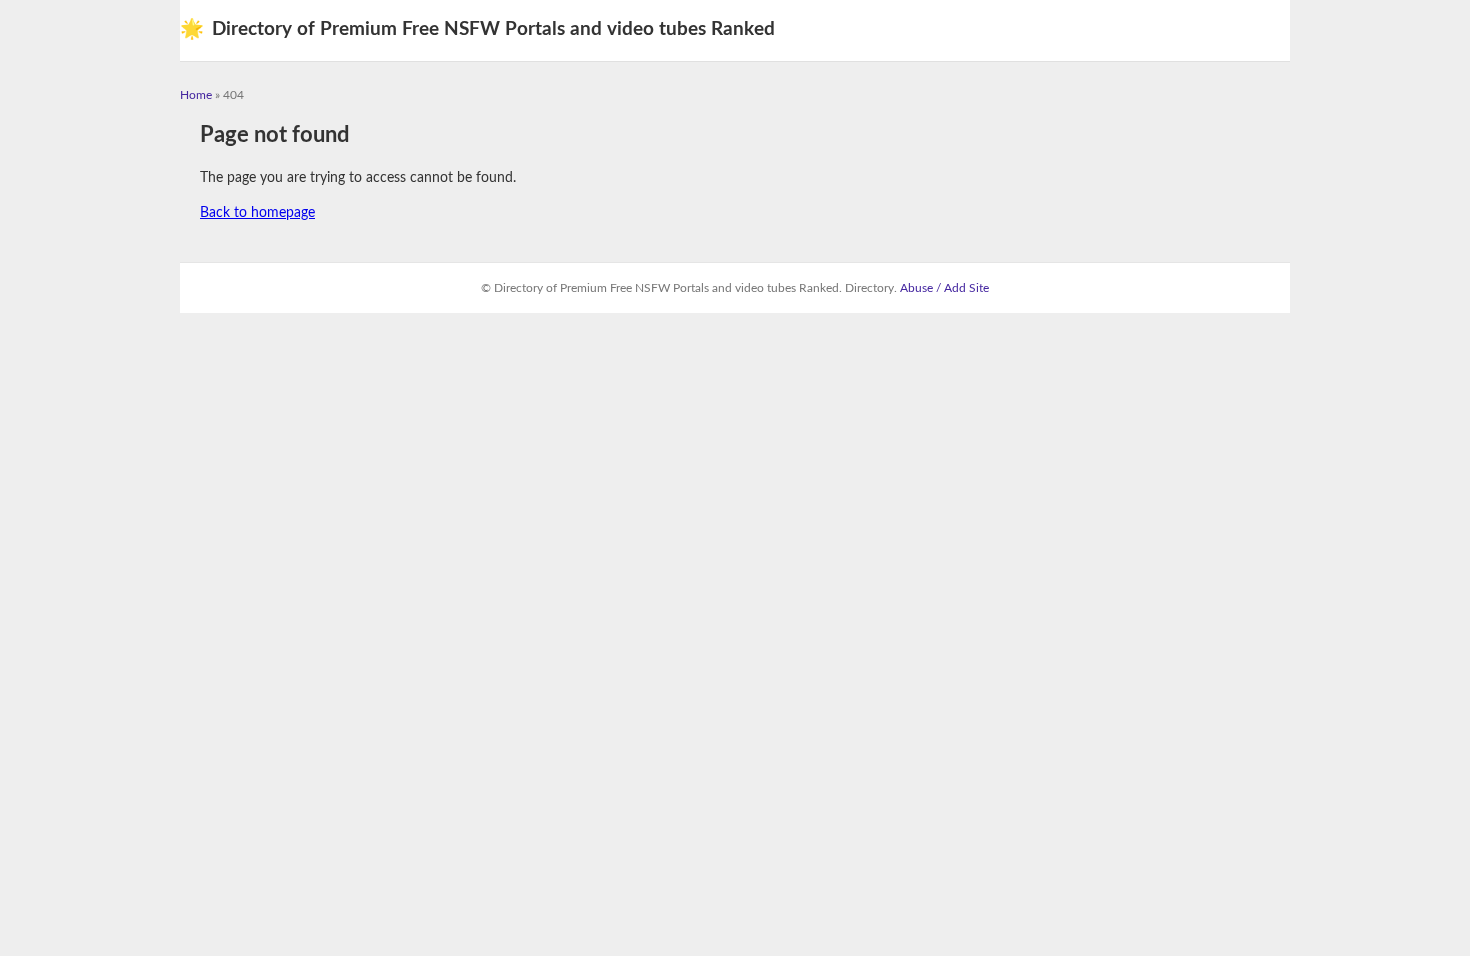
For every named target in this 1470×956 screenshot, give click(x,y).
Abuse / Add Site (944, 288)
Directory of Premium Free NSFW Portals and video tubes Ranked (477, 29)
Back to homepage (257, 213)
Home (196, 95)
